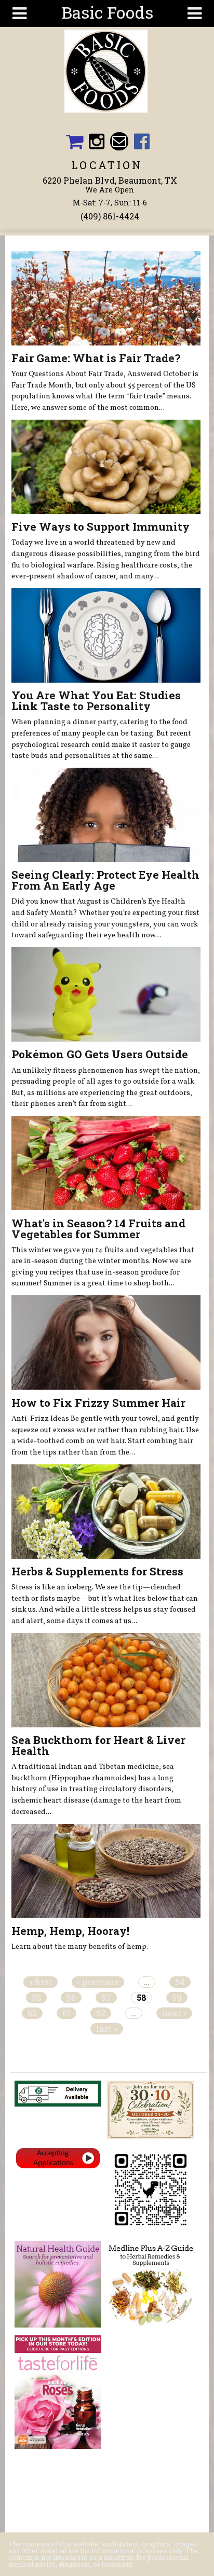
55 (36, 1998)
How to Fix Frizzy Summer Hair (98, 1403)
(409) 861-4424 (110, 216)
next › (174, 2013)
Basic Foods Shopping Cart (74, 141)
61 (66, 2013)
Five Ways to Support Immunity (101, 527)
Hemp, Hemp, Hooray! (70, 1931)
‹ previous (98, 1982)
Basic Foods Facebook (142, 141)
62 (101, 2013)
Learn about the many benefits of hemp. (80, 1947)
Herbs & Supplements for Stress (97, 1571)
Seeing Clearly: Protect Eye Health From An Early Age (105, 880)
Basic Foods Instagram (97, 141)
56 (71, 1998)
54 (180, 1982)
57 (106, 1998)
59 (177, 1998)
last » (107, 2029)
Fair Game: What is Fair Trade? (96, 358)
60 (32, 2013)
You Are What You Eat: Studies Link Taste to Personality (96, 701)
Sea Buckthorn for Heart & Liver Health (98, 1745)
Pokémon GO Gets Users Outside (100, 1054)
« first (41, 1982)
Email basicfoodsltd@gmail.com (119, 141)
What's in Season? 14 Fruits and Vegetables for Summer (98, 1229)
